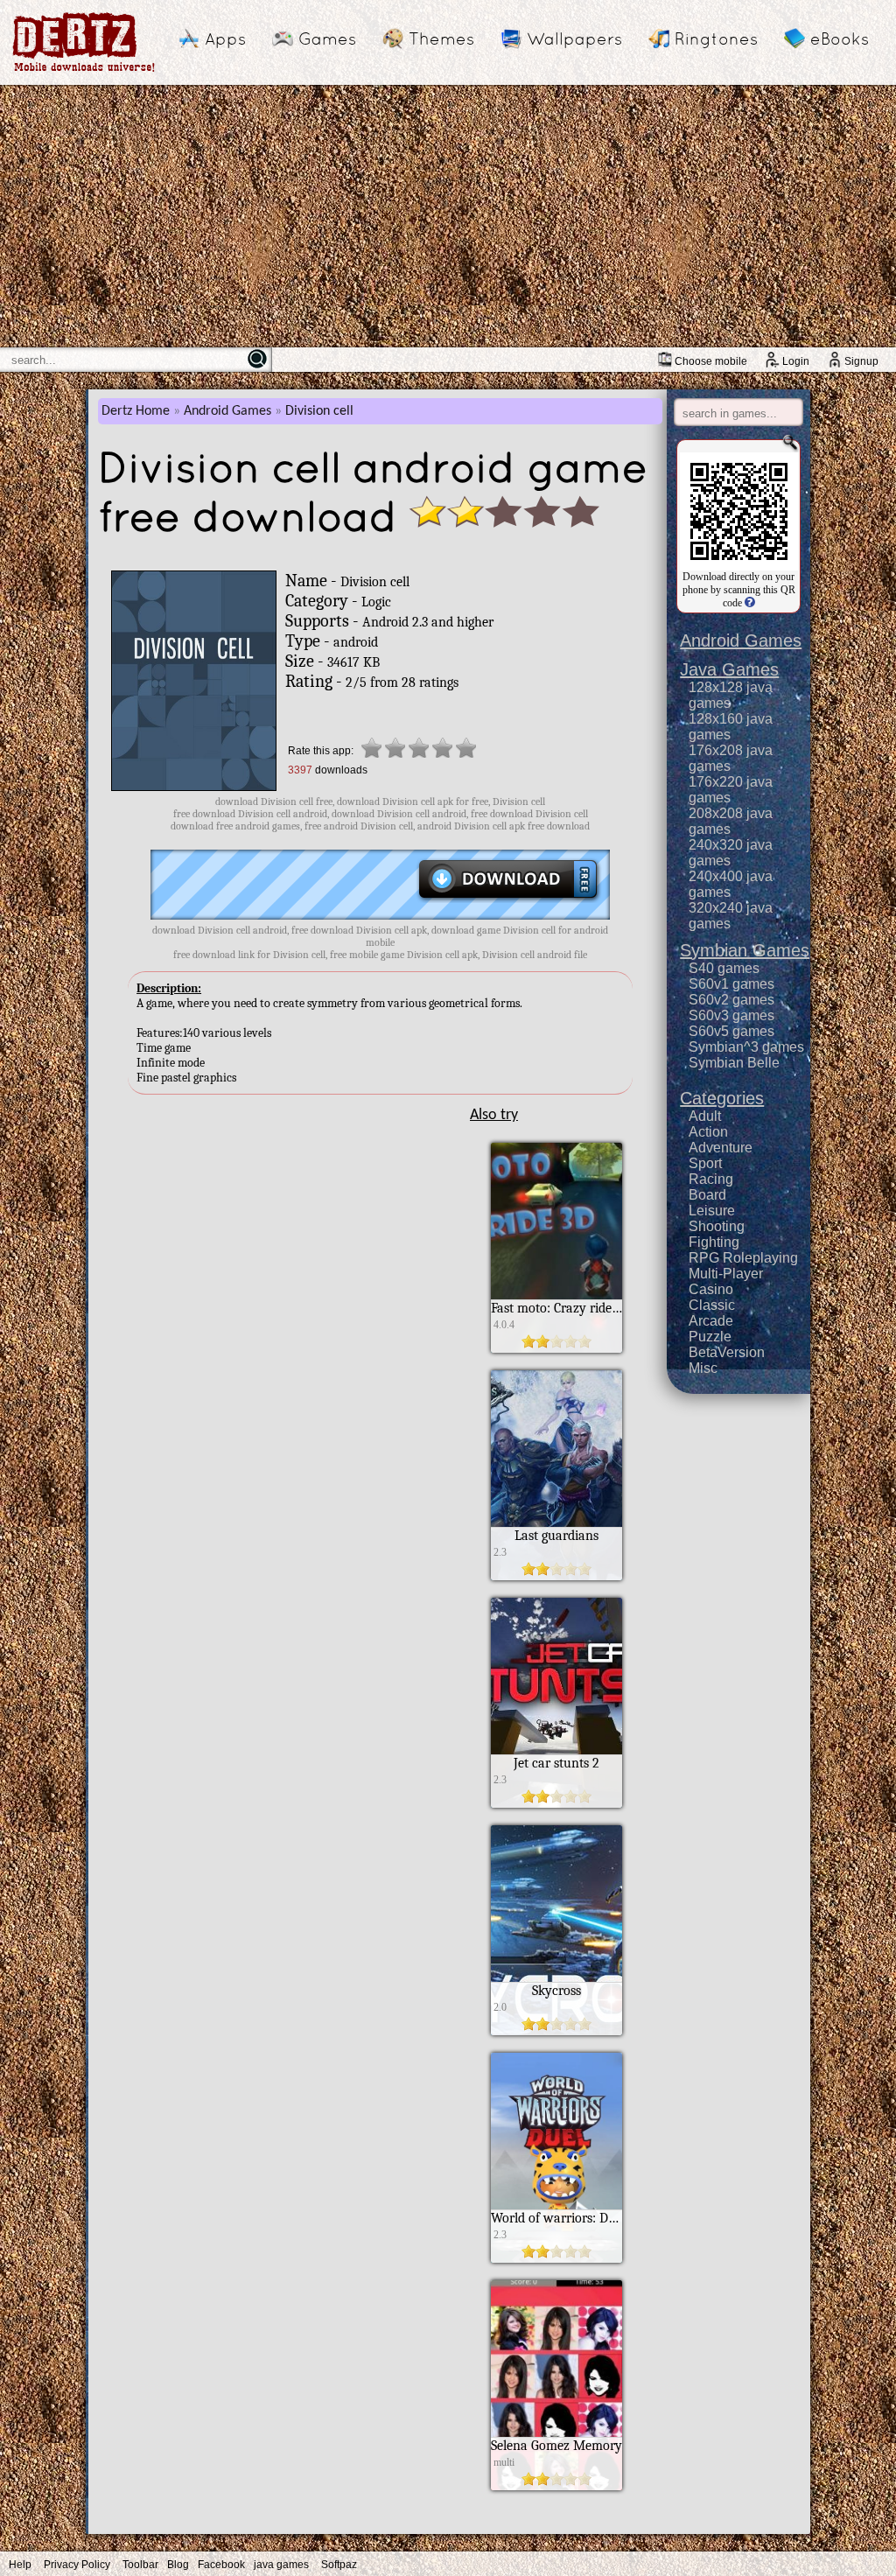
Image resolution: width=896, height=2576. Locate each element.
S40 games (724, 968)
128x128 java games (731, 695)
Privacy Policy (77, 2565)
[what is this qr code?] (749, 603)
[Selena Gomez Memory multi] (556, 2486)
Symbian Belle (734, 1063)
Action (708, 1132)
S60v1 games (731, 984)
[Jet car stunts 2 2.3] (556, 1803)
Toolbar (140, 2565)
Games (327, 38)
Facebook (221, 2565)
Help (20, 2565)
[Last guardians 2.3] (556, 1576)
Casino (711, 1289)
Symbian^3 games (746, 1047)
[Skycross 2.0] (556, 2031)
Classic (712, 1305)
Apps (225, 38)
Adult (705, 1116)
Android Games (227, 411)
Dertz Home (136, 411)
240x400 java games (731, 884)
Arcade (711, 1321)
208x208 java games (731, 821)
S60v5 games (731, 1031)
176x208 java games (731, 758)
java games (281, 2565)
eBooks (840, 38)
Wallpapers (574, 38)
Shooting (717, 1226)
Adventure (721, 1148)
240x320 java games (731, 853)
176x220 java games (731, 790)
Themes (441, 38)
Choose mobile (711, 361)
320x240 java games (731, 916)
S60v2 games (731, 1000)
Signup (861, 361)
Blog (178, 2565)
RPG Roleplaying (743, 1258)
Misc (703, 1368)
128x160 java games (731, 727)
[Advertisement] (448, 216)
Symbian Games (745, 950)
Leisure (712, 1211)
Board (707, 1195)
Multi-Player (726, 1274)
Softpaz (339, 2565)
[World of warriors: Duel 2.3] (556, 2258)
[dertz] (84, 71)
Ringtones (716, 38)
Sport (705, 1163)
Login (796, 361)
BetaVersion (727, 1352)
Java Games (729, 669)
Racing (711, 1179)
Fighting (714, 1242)
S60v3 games (731, 1015)
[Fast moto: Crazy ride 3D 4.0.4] (556, 1348)
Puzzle (710, 1337)
